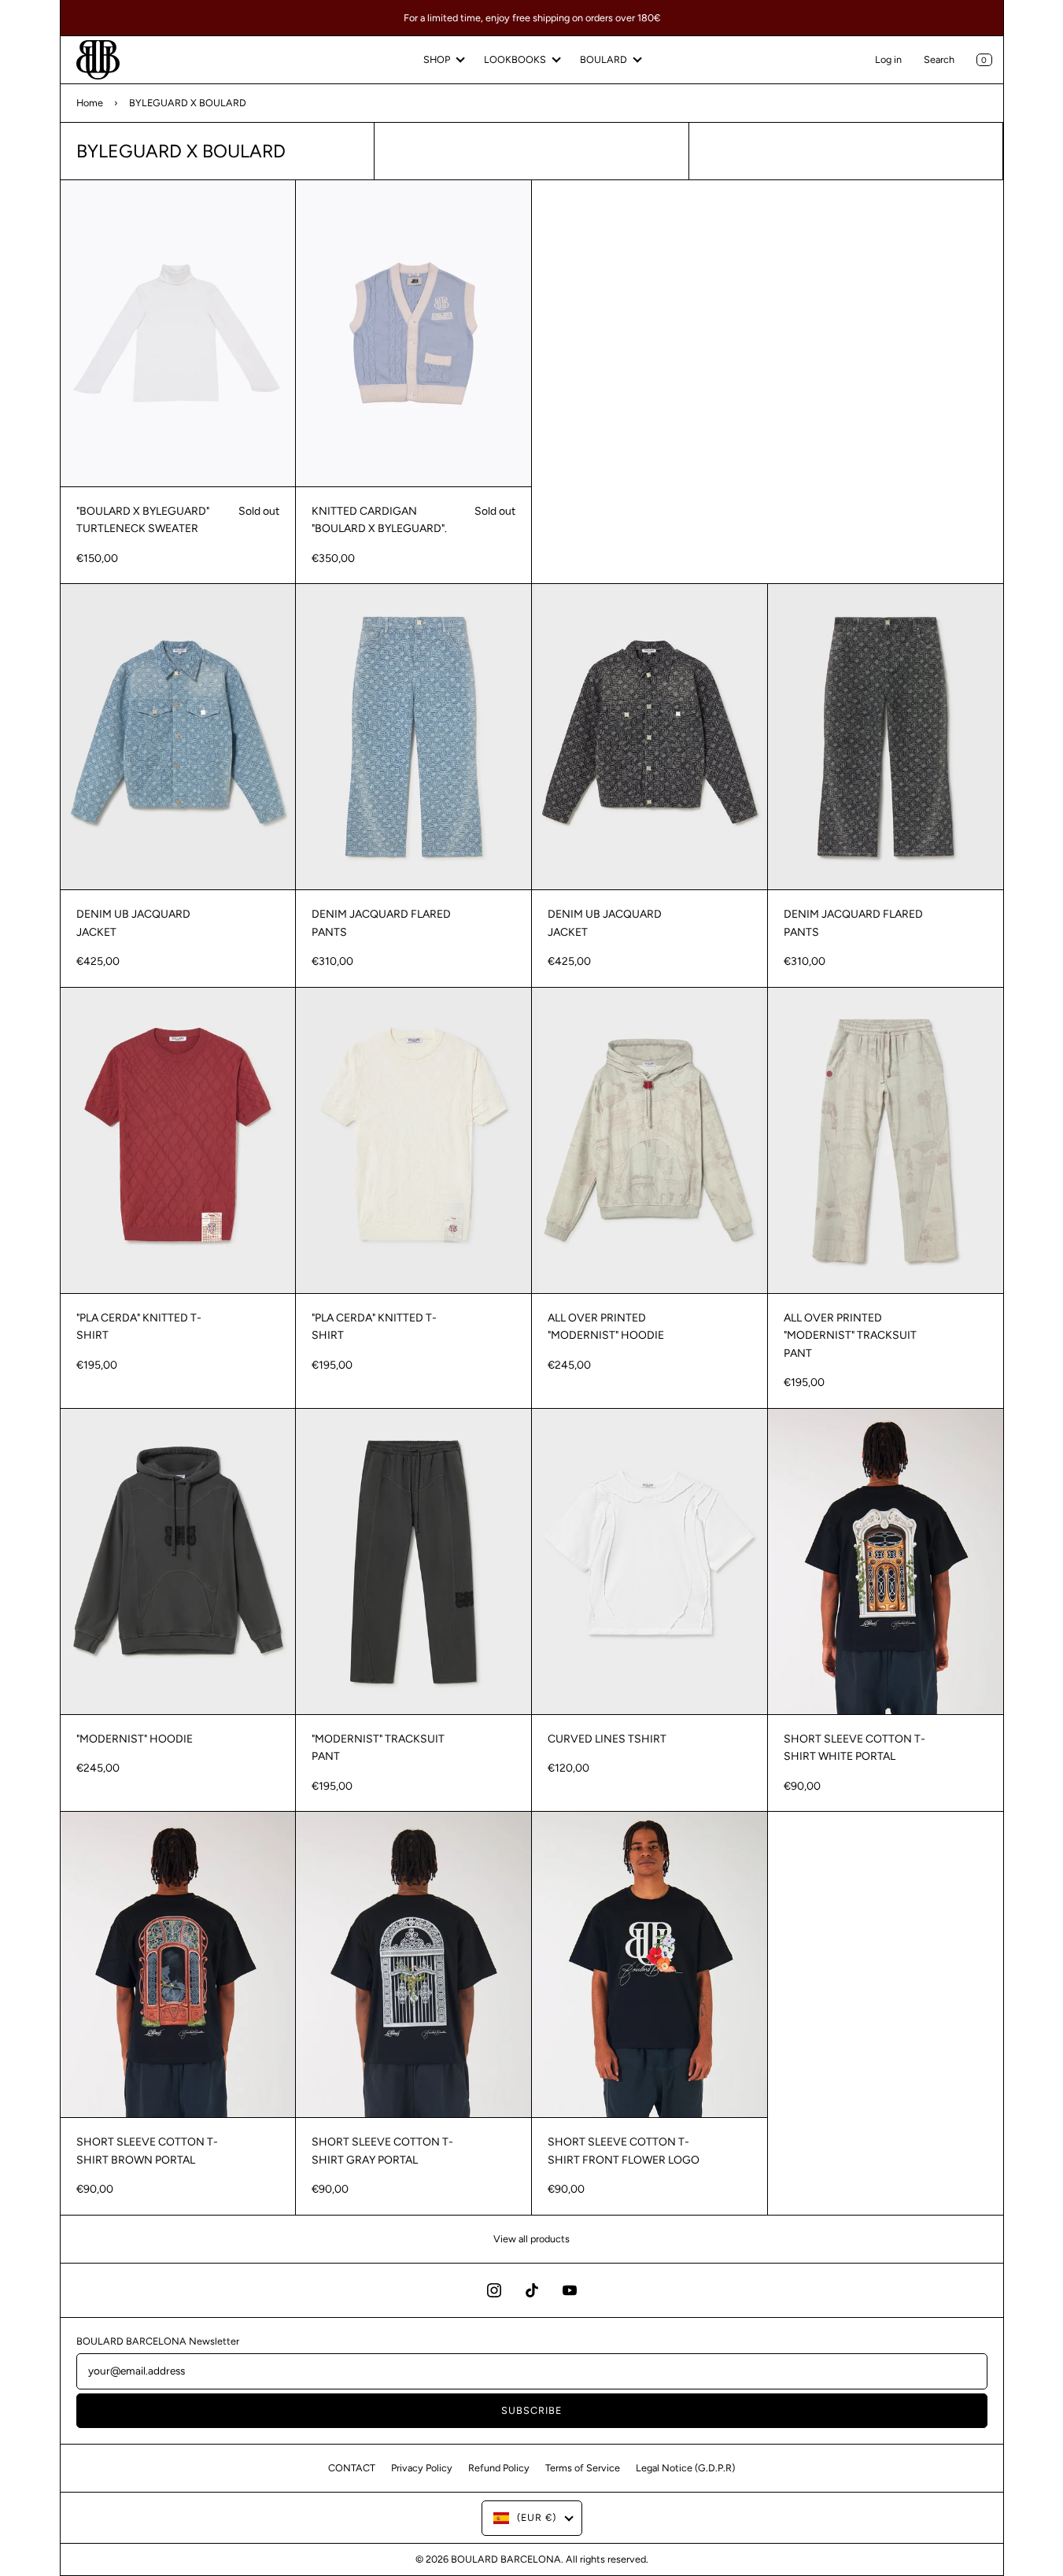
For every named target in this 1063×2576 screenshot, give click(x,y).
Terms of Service (583, 2468)
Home (90, 103)
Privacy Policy (422, 2468)
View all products (531, 2239)
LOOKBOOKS (515, 59)
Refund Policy (499, 2468)
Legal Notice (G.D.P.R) (685, 2468)
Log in (888, 59)
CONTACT (352, 2468)
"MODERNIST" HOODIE (135, 1739)
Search (939, 59)
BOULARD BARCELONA (506, 2559)
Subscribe (531, 2410)
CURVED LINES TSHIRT (607, 1739)
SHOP (437, 59)
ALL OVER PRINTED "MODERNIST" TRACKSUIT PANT (850, 1336)
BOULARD (603, 59)
